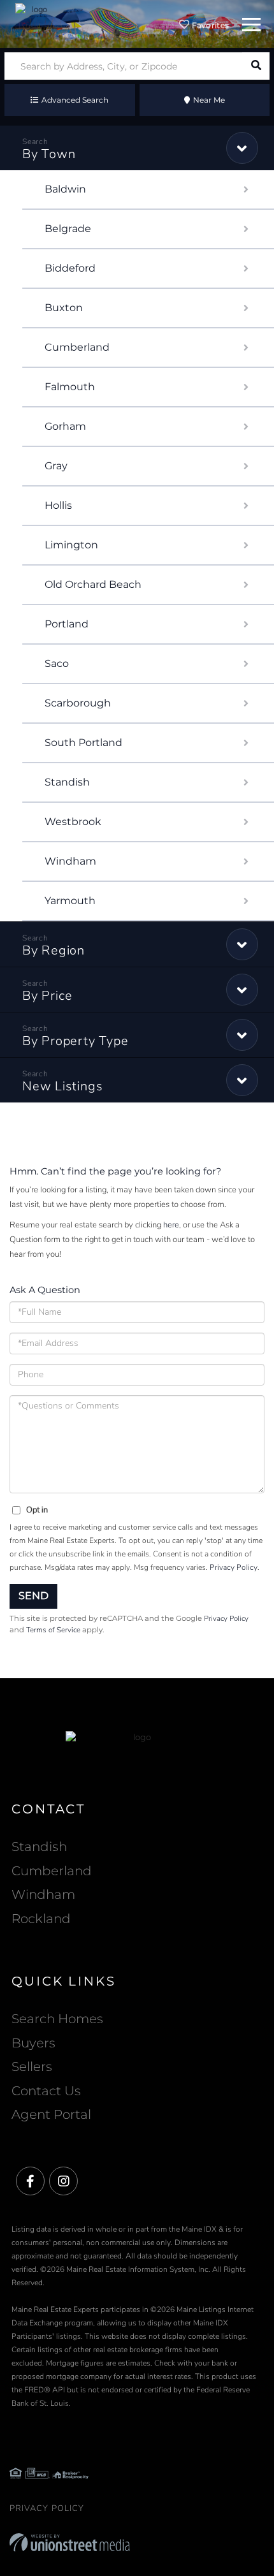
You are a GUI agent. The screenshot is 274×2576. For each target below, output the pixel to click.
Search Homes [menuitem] (57, 2019)
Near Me (209, 100)
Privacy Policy (234, 1567)
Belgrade (68, 229)
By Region (54, 950)
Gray (56, 466)
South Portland (83, 743)
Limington (71, 545)
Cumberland (77, 347)
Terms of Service (53, 1630)
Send (33, 1596)
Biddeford (70, 268)
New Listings (62, 1086)
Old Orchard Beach (93, 584)
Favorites (209, 25)
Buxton (64, 308)
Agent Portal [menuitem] (51, 2114)
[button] (256, 66)
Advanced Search (75, 100)
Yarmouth (70, 901)
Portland (67, 624)
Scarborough (78, 703)
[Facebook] (30, 2182)
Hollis (58, 505)
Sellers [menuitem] (32, 2067)
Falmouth (70, 387)
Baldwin (65, 189)
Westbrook (73, 822)
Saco (57, 663)
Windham (70, 861)
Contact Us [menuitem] (46, 2091)
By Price (47, 996)
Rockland (41, 1919)
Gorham (65, 426)
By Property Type (75, 1041)
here (171, 1225)
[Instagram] (63, 2182)
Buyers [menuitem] (33, 2043)
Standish (67, 782)
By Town (49, 154)
